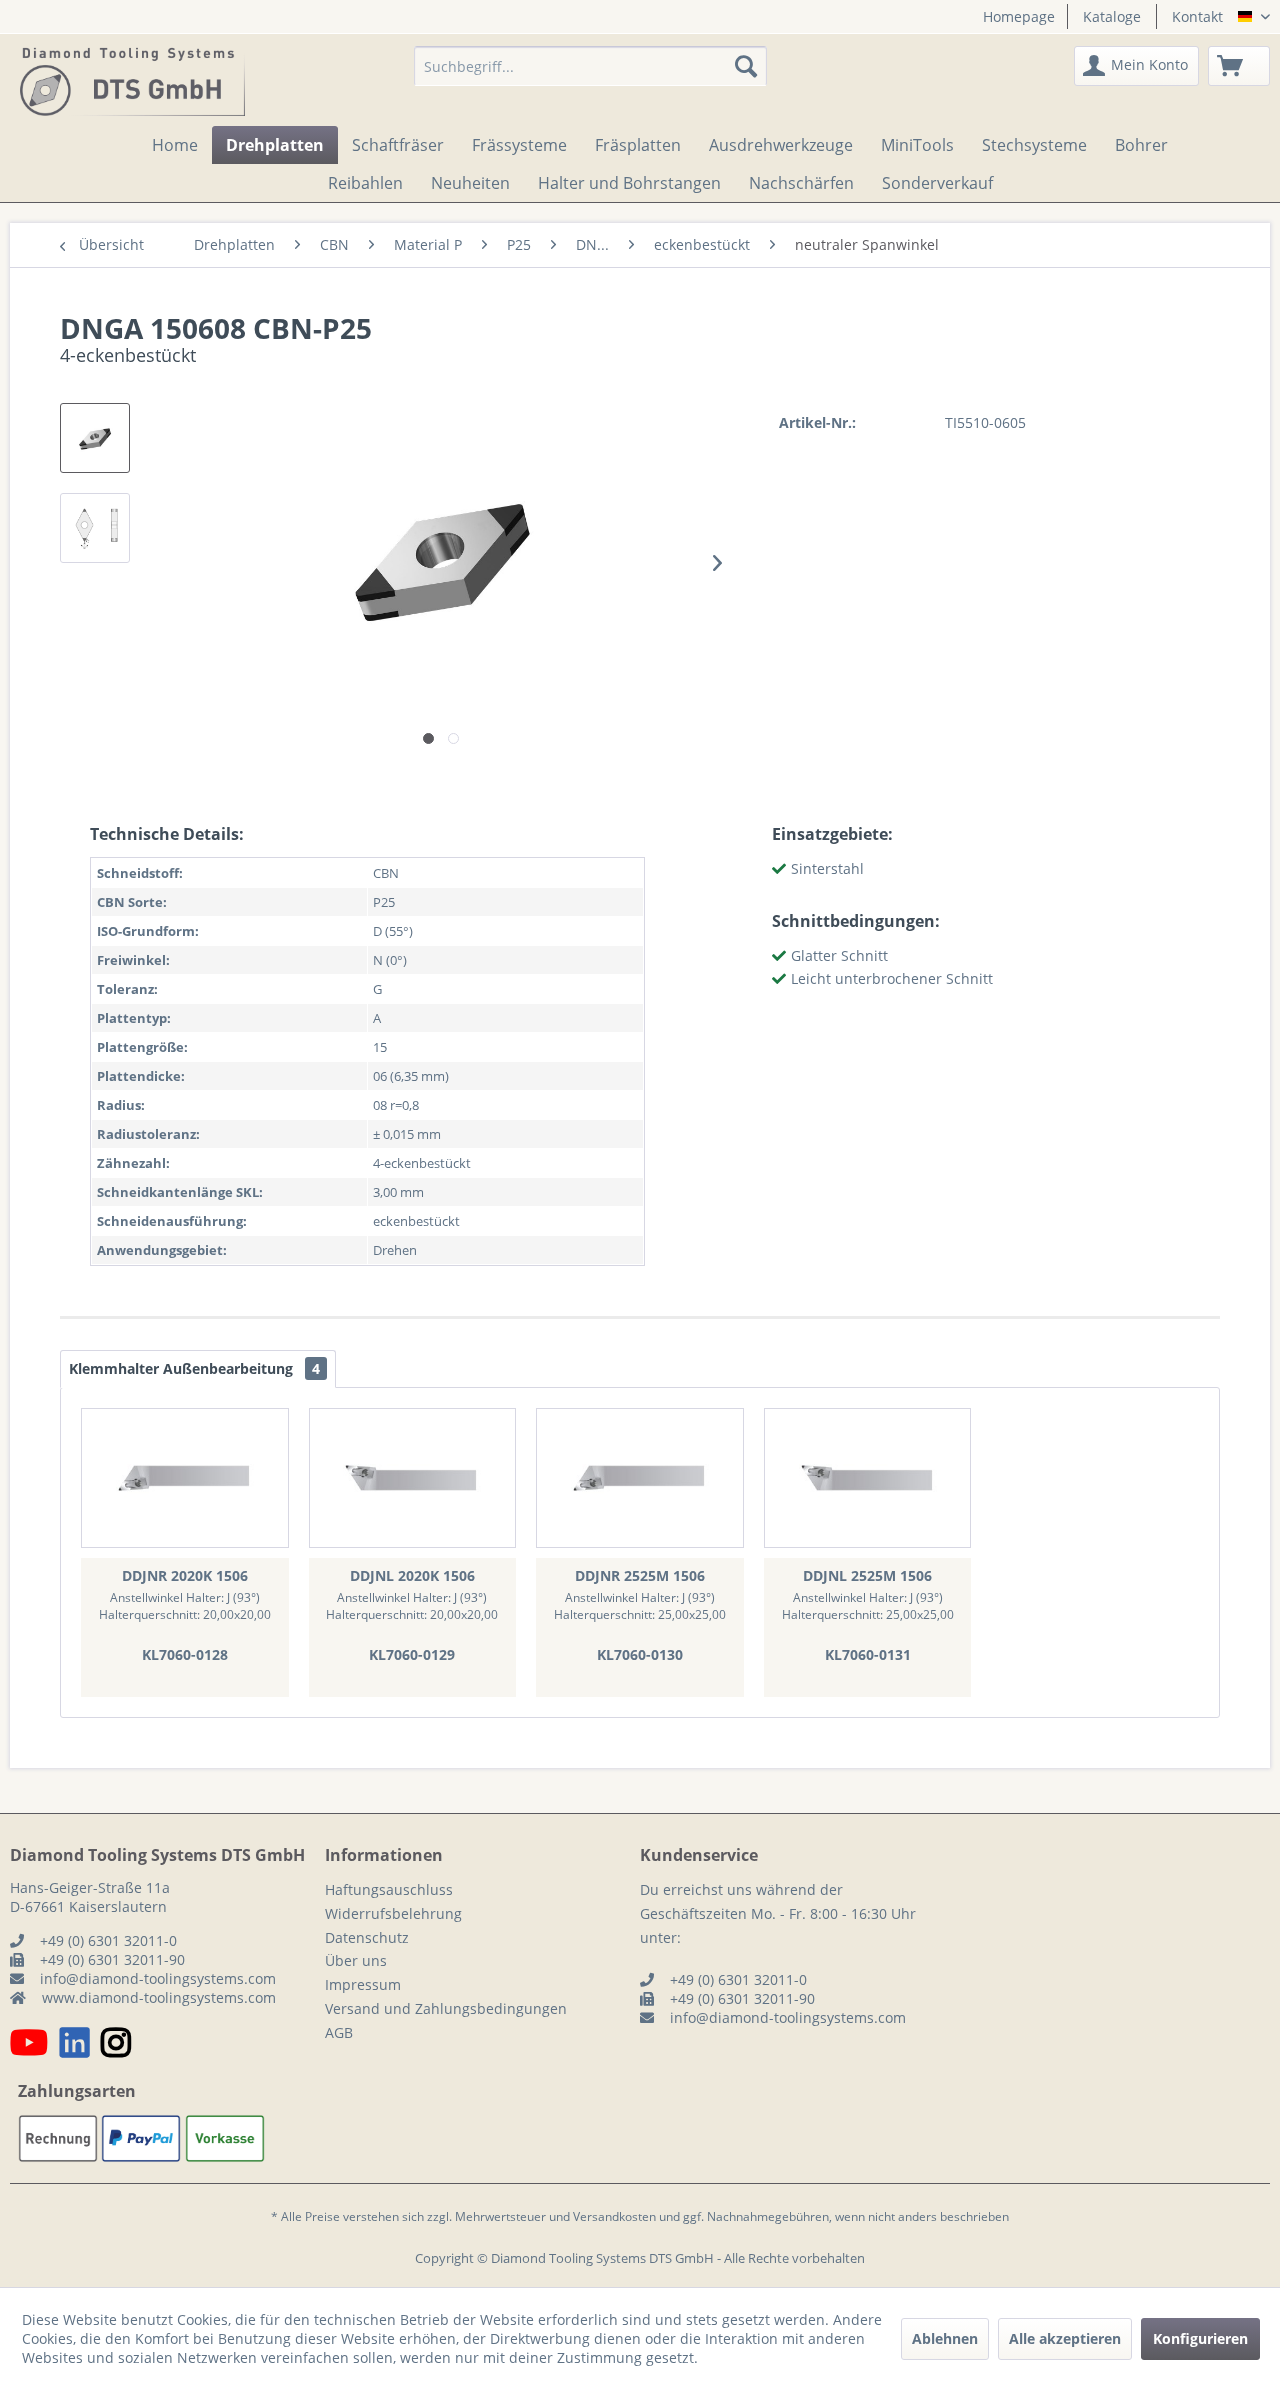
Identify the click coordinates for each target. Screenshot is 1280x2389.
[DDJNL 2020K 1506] (413, 1478)
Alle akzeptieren (1065, 2338)
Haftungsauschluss (389, 1889)
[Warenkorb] (1239, 66)
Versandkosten (614, 2216)
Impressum (363, 1984)
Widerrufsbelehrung (393, 1913)
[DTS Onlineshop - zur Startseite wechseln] (132, 81)
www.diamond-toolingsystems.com (159, 1997)
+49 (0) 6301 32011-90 (112, 1959)
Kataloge (1112, 16)
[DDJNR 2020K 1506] (185, 1478)
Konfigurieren (1200, 2338)
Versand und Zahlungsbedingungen (446, 2008)
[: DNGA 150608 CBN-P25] (95, 438)
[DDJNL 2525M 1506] (868, 1478)
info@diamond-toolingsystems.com (158, 1978)
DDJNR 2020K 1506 (185, 1576)
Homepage (1019, 16)
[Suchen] (746, 66)
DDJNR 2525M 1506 (640, 1576)
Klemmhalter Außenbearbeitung (194, 1368)
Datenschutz (367, 1937)
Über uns (356, 1960)
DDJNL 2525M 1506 (867, 1576)
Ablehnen (945, 2338)
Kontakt (1197, 16)
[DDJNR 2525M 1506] (640, 1478)
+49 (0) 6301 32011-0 (108, 1940)
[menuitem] (1011, 16)
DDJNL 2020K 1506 (412, 1576)
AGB (339, 2032)
